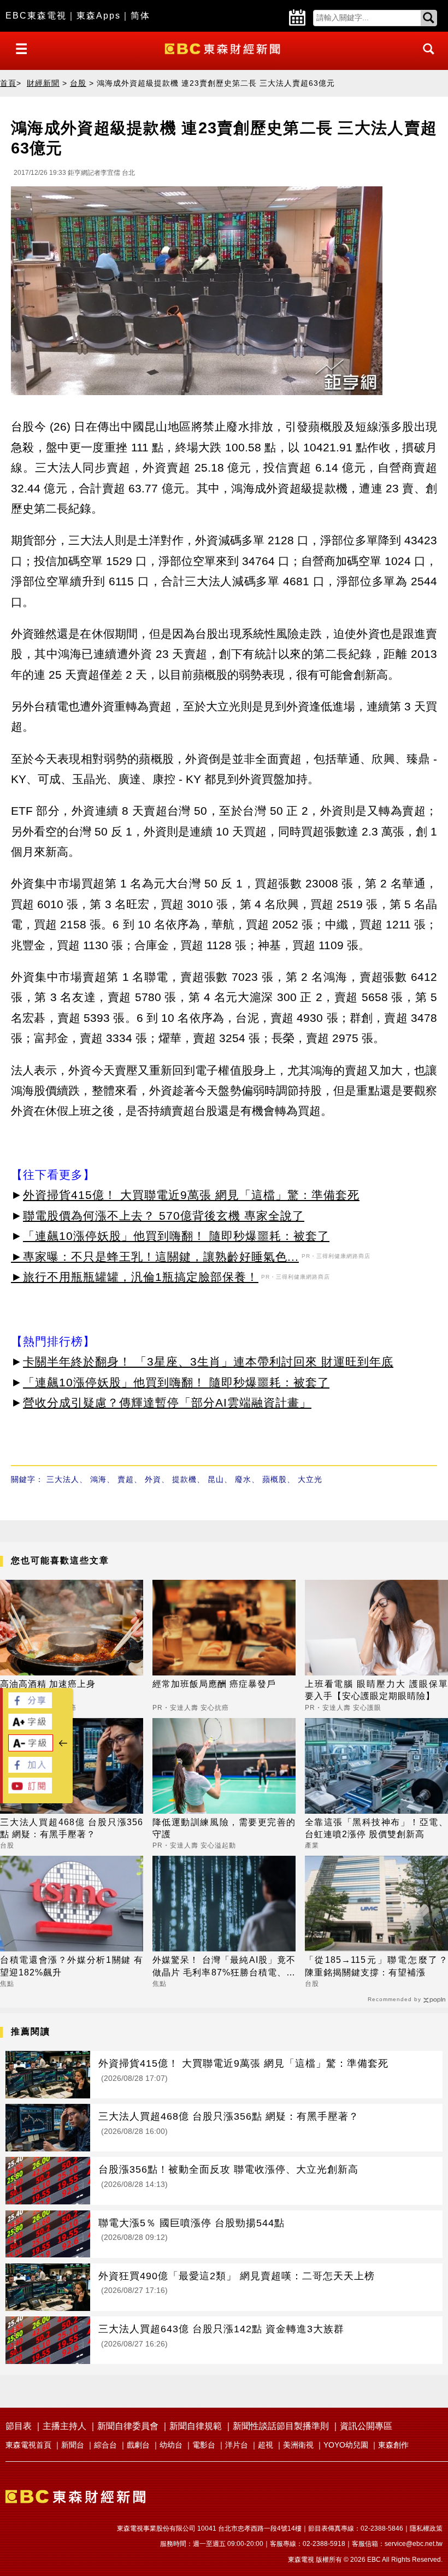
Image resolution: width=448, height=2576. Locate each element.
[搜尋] (426, 59)
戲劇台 (138, 2445)
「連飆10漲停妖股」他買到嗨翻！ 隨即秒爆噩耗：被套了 (176, 1236)
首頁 (8, 83)
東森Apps (99, 16)
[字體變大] (30, 1727)
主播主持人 (64, 2426)
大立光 (310, 1479)
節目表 (19, 2426)
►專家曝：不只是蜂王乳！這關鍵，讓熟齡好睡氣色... (155, 1257)
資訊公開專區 (366, 2426)
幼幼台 (171, 2445)
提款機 (184, 1479)
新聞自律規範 (196, 2426)
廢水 (243, 1479)
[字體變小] (31, 1748)
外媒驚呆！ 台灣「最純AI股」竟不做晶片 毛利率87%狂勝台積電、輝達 (224, 1967)
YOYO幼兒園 (346, 2445)
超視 (266, 2445)
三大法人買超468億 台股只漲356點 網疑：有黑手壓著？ (72, 1828)
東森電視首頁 (28, 2445)
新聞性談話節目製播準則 (281, 2426)
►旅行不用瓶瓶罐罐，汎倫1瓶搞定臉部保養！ (135, 1277)
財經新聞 (43, 83)
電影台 (204, 2445)
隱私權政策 (426, 2528)
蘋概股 (275, 1479)
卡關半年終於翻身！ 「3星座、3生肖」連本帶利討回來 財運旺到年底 (208, 1361)
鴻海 (98, 1479)
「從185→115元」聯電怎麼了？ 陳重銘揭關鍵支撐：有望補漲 (376, 1966)
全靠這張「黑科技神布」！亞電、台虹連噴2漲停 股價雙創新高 (376, 1828)
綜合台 (105, 2445)
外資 (153, 1479)
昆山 (216, 1479)
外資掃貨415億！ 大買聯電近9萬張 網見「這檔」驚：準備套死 (191, 1195)
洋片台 (237, 2445)
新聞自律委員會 (128, 2426)
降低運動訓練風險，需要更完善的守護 (224, 1828)
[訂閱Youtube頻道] (30, 1790)
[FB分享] (30, 1705)
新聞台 (73, 2445)
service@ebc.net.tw (414, 2544)
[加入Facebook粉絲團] (30, 1770)
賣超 (126, 1479)
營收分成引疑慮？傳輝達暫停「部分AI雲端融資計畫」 (167, 1402)
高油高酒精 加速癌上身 (48, 1684)
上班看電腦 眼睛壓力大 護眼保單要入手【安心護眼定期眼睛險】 (376, 1690)
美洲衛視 (298, 2445)
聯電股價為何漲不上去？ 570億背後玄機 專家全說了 (164, 1216)
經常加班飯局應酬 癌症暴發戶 (214, 1684)
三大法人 (63, 1479)
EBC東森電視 (36, 16)
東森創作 (393, 2445)
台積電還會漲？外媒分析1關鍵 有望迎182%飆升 (72, 1966)
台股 (78, 83)
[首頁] (224, 48)
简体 (140, 16)
